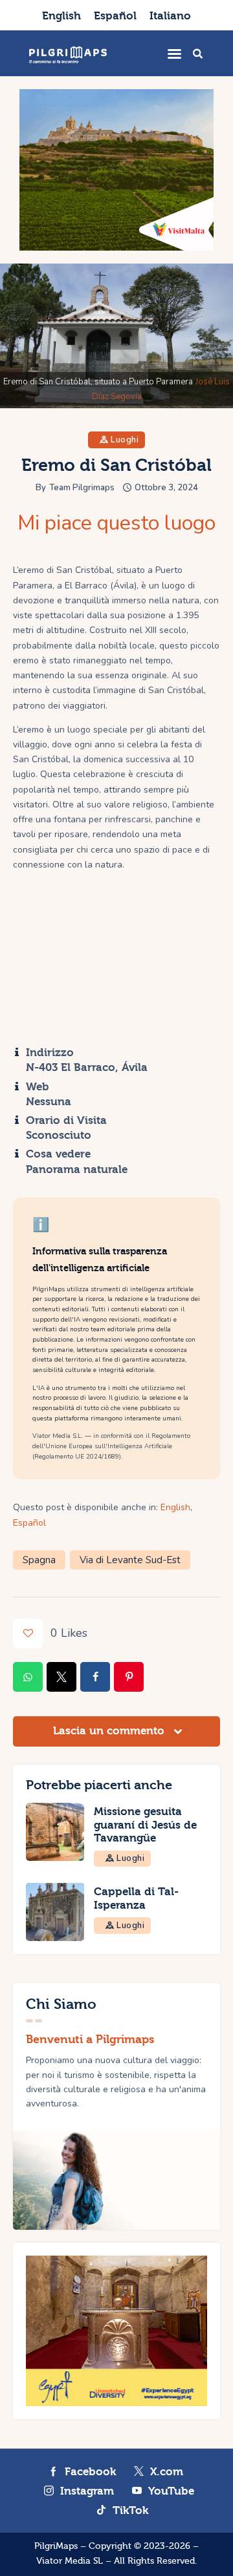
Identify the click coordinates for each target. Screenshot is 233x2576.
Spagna (39, 1560)
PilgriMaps (56, 2546)
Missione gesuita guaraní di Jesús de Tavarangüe (145, 1825)
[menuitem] (61, 15)
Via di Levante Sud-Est (130, 1560)
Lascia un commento (110, 1731)
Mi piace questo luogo (116, 523)
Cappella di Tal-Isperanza (136, 1898)
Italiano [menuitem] (170, 16)
